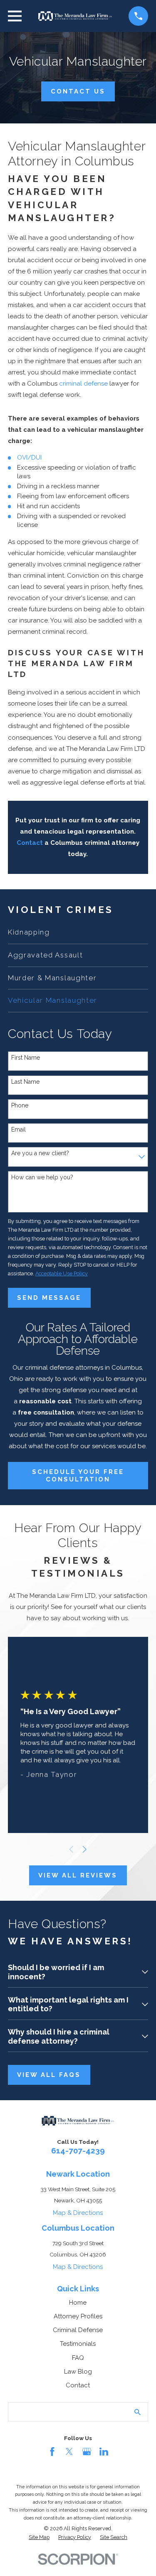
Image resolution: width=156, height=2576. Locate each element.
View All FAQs (49, 2075)
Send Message (49, 1298)
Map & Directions (78, 2213)
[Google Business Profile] (87, 2452)
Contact (78, 2385)
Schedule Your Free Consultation (78, 1476)
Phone (20, 1105)
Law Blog (78, 2372)
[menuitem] (78, 932)
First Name (26, 1058)
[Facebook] (52, 2452)
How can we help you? (42, 1177)
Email (19, 1129)
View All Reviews (78, 1875)
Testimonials (78, 2344)
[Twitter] (69, 2452)
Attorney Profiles (78, 2316)
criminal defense (83, 384)
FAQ (78, 2358)
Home (78, 2303)
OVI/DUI (29, 458)
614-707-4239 (78, 2150)
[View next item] (85, 1849)
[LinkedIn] (104, 2452)
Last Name (25, 1082)
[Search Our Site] (137, 2412)
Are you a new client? (40, 1153)
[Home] (75, 16)
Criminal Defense (78, 2330)
